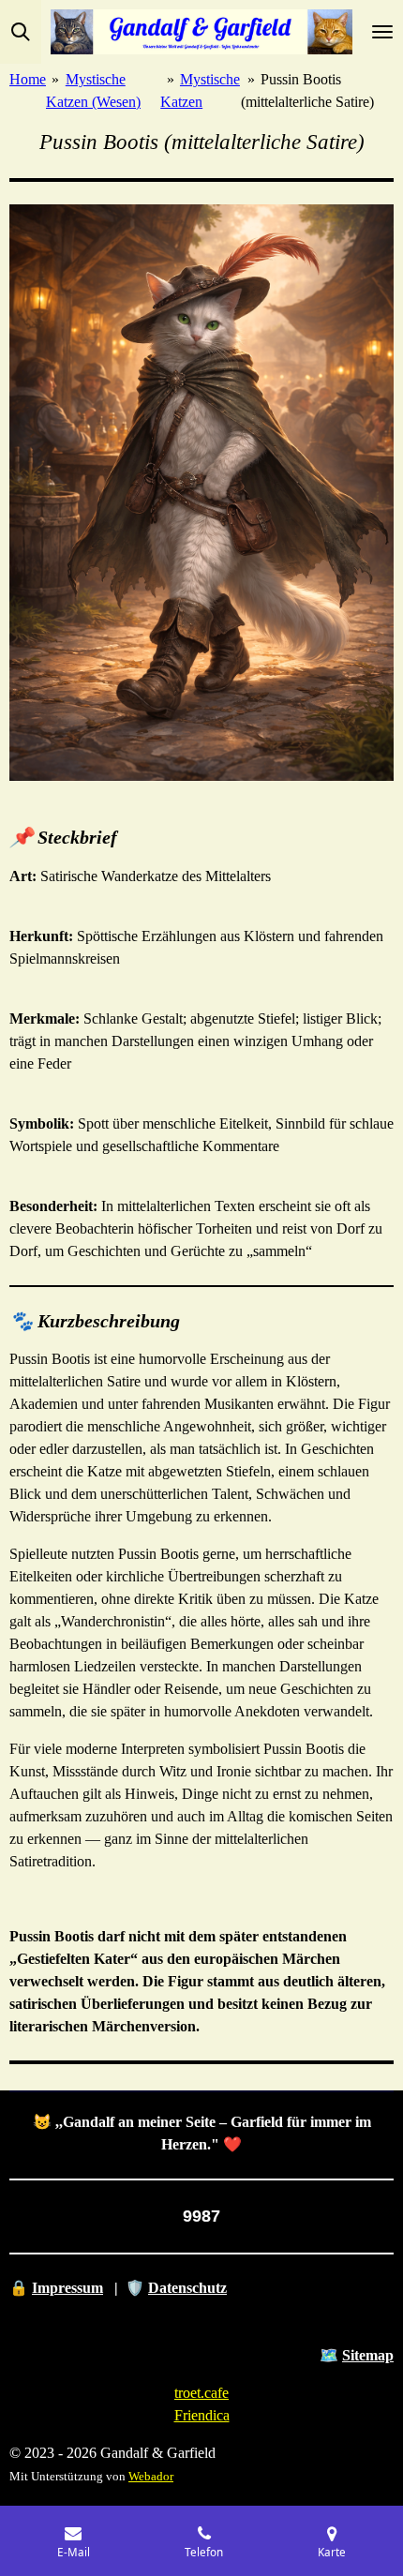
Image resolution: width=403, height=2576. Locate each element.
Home (28, 79)
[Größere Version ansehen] (201, 493)
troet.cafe (201, 2393)
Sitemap (368, 2355)
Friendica (202, 2415)
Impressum (67, 2288)
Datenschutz (187, 2288)
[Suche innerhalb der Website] (21, 32)
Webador (151, 2476)
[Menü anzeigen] (382, 32)
